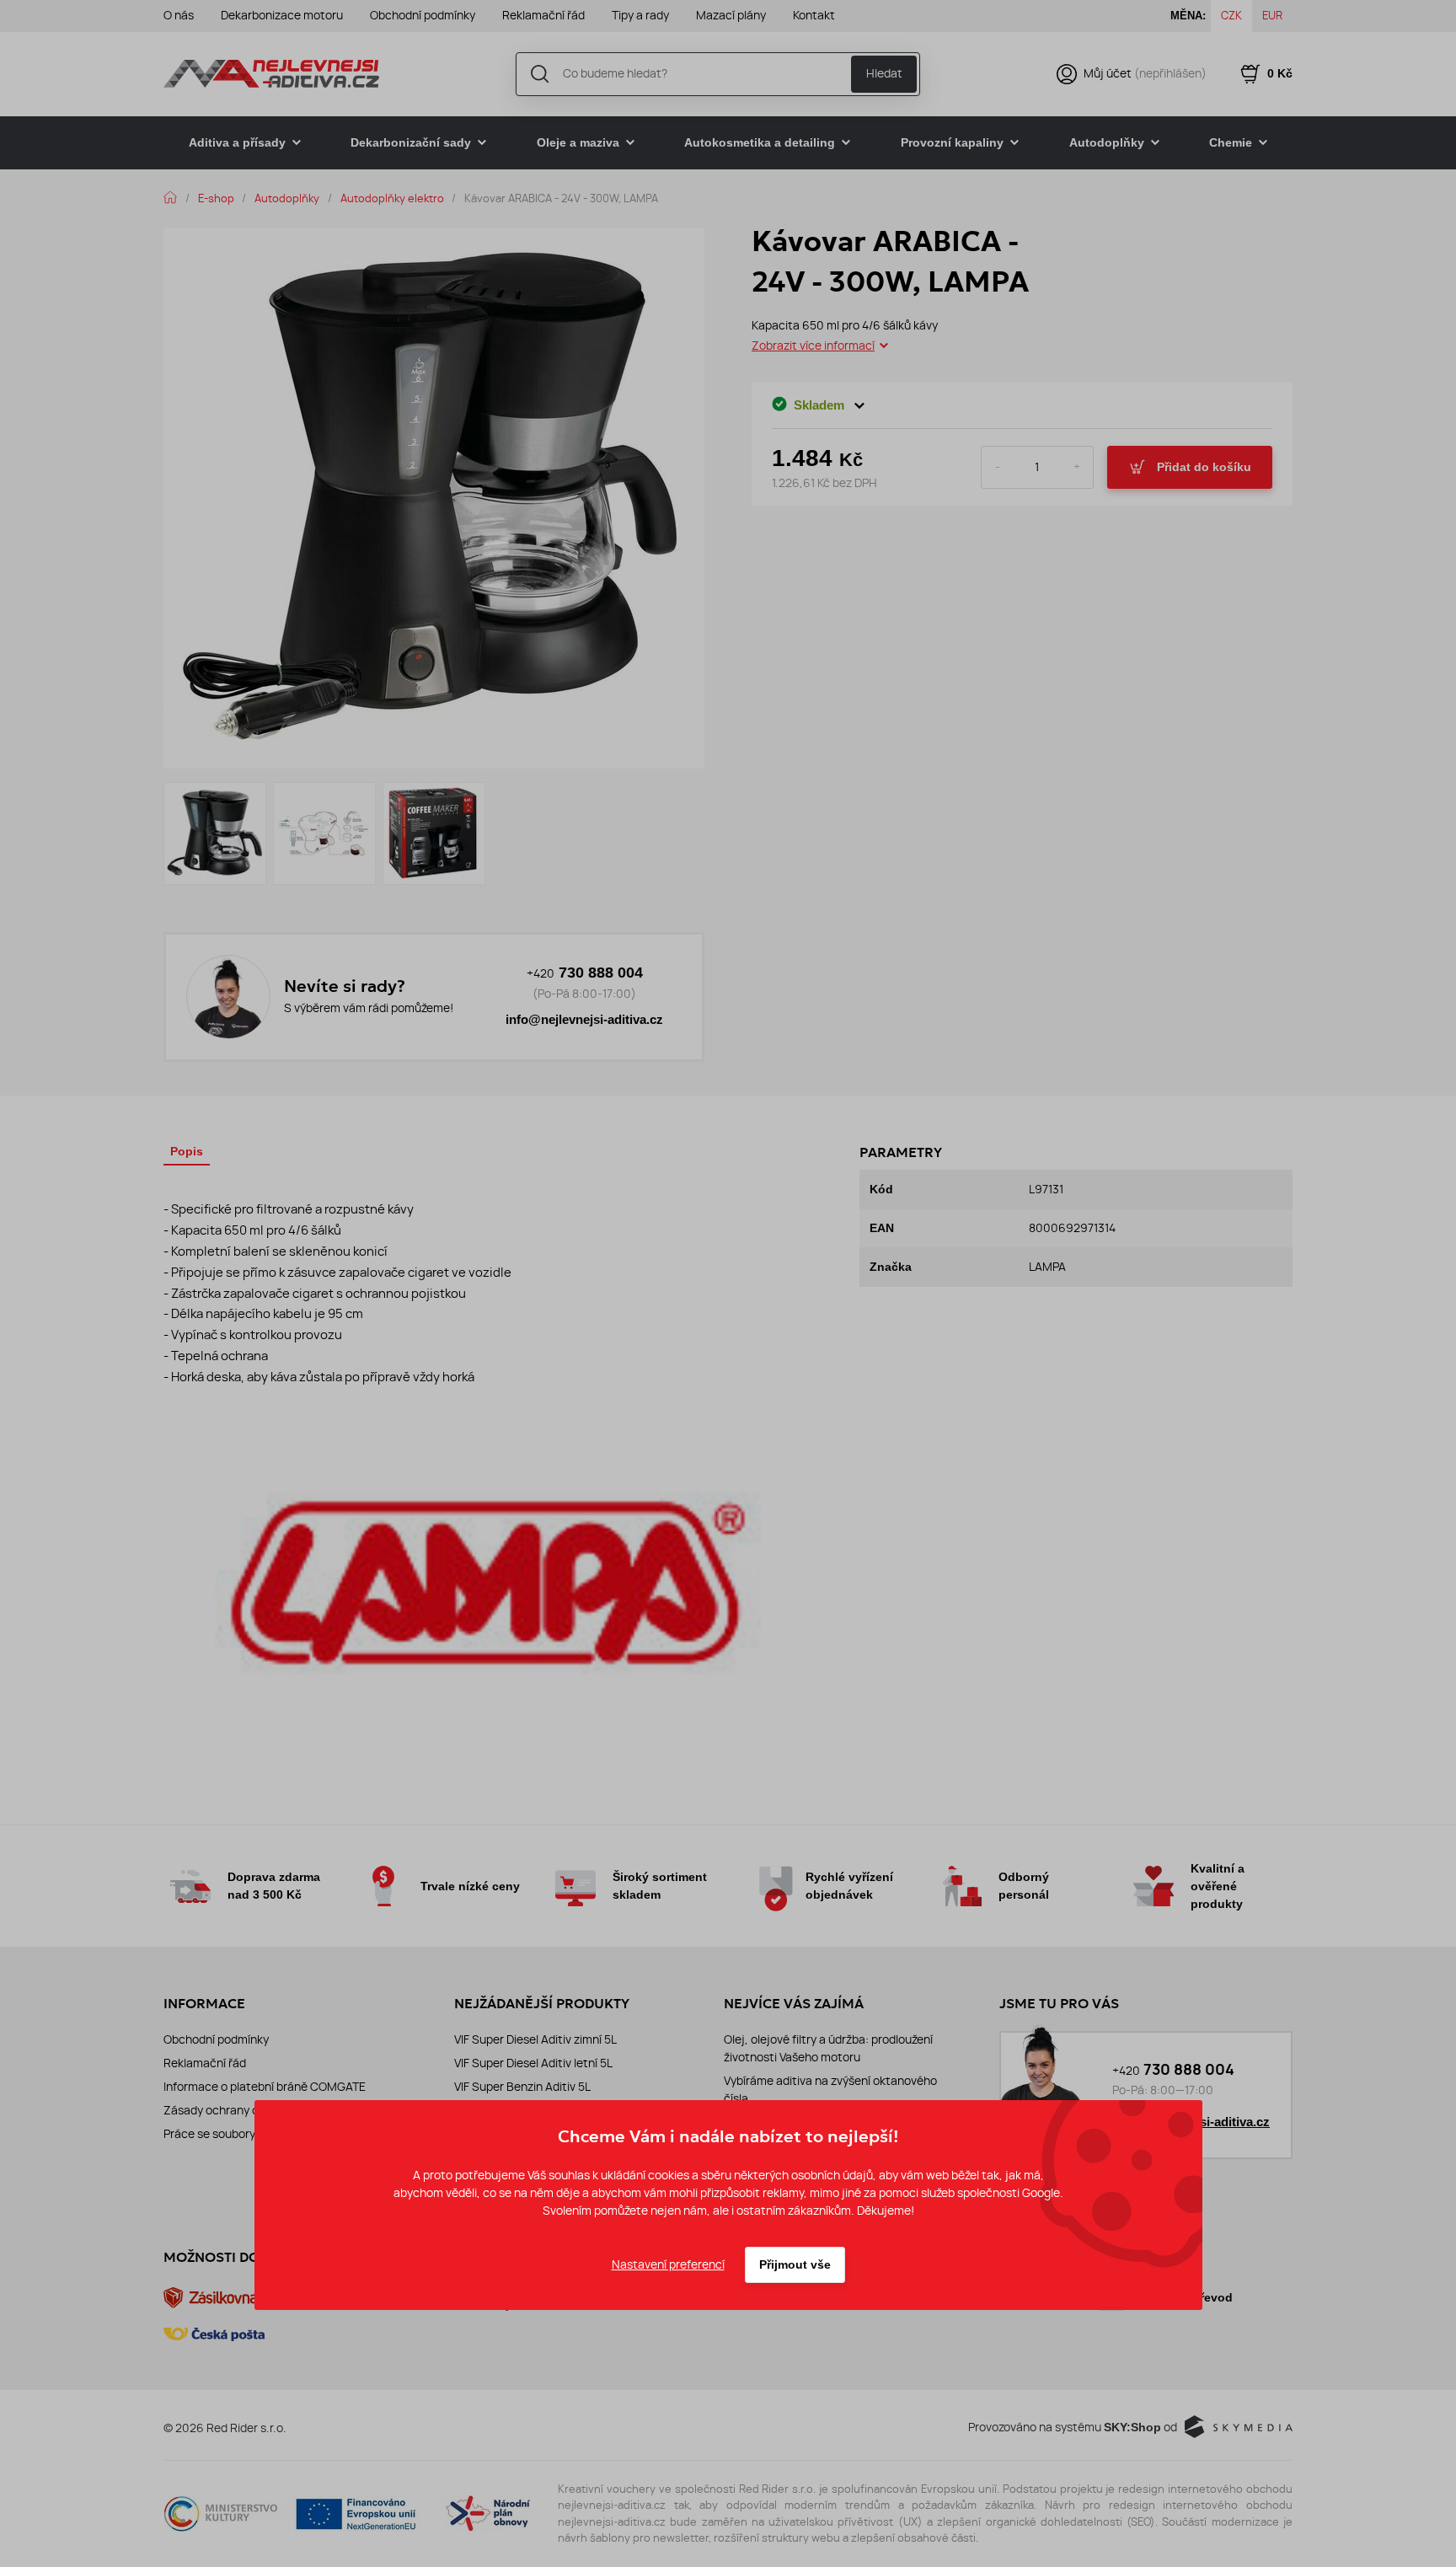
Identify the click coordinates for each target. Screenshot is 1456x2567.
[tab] (187, 1154)
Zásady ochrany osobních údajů (249, 2110)
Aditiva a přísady (237, 142)
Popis (187, 1151)
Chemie (1231, 142)
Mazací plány (731, 15)
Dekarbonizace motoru (282, 15)
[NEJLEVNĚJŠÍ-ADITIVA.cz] (271, 73)
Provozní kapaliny (952, 142)
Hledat (884, 73)
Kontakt (814, 15)
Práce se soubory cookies (231, 2134)
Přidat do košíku (1204, 467)
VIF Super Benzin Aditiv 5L (522, 2087)
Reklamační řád (543, 15)
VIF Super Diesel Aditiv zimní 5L (535, 2039)
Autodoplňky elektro (392, 198)
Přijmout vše (795, 2264)
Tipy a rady (640, 15)
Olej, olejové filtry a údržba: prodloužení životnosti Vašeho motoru (828, 2048)
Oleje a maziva (578, 142)
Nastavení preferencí (668, 2264)
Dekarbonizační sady (411, 142)
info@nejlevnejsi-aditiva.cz (584, 1020)
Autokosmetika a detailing (760, 142)
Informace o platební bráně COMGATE (265, 2087)
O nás (179, 15)
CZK (1231, 15)
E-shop (216, 198)
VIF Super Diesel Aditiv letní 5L (533, 2063)
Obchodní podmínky (423, 15)
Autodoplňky (1107, 142)
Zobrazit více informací (813, 346)
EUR (1272, 15)
